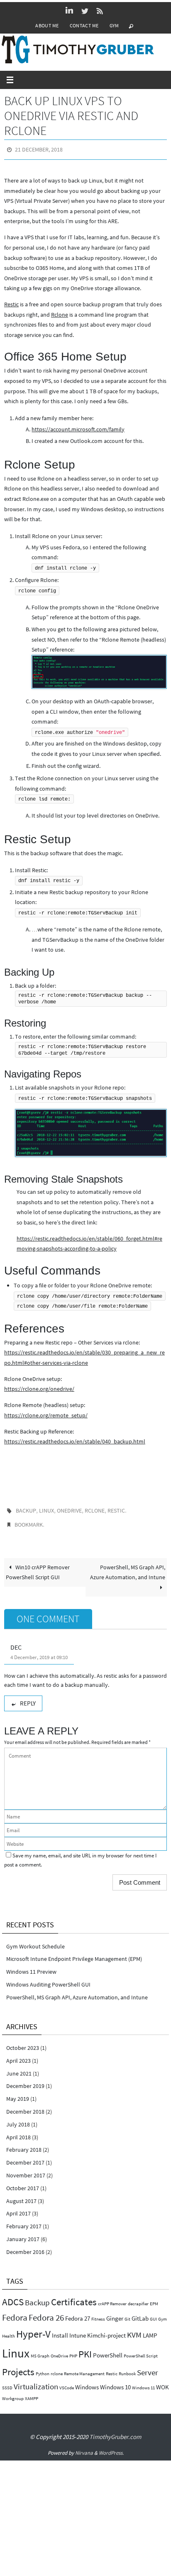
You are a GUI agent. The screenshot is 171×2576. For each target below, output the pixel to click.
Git (127, 2313)
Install (60, 2330)
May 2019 (18, 2093)
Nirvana (84, 2447)
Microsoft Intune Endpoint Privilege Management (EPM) (74, 1953)
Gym (114, 25)
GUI (153, 2313)
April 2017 (18, 2208)
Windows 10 (115, 2381)
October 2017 (23, 2182)
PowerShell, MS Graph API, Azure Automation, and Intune (128, 1567)
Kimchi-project (106, 2330)
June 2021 (19, 2068)
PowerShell (108, 2350)
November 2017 (26, 2170)
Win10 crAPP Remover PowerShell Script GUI (38, 1567)
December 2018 (25, 2106)
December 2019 (25, 2081)
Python (43, 2368)
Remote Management (84, 2368)
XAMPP (32, 2393)
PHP (73, 2351)
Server (148, 2367)
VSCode (67, 2382)
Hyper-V (33, 2328)
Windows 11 (143, 2382)
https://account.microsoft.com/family (78, 427)
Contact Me (84, 25)
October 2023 (23, 2042)
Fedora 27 (78, 2313)
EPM (154, 2298)
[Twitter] (85, 11)
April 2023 (18, 2055)
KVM (134, 2329)
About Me (47, 25)
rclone (95, 1508)
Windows (87, 2381)
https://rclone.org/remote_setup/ (46, 1413)
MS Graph (40, 2351)
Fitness (98, 2313)
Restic (11, 303)
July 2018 (18, 2119)
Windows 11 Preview (31, 1966)
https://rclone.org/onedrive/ (39, 1387)
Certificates (74, 2296)
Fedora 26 (46, 2312)
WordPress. (111, 2447)
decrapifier (138, 2298)
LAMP (150, 2330)
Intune (78, 2330)
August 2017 (21, 2195)
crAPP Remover (112, 2298)
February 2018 (24, 2144)
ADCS (13, 2296)
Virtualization (36, 2381)
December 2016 (25, 2246)
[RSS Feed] (100, 11)
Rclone (60, 313)
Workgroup (13, 2393)
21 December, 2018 (39, 149)
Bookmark (29, 1520)
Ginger (115, 2313)
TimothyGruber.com (115, 2431)
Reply (28, 1697)
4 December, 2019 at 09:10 (39, 1652)
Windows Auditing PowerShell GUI (48, 1979)
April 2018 (18, 2131)
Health (9, 2331)
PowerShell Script (141, 2351)
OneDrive (69, 1508)
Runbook (127, 2368)
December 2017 (25, 2157)
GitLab (140, 2313)
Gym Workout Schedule (35, 1941)
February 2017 (24, 2220)
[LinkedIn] (69, 11)
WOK (162, 2381)
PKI (85, 2349)
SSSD (7, 2382)
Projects (18, 2366)
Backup (26, 1508)
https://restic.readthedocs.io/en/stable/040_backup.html (75, 1440)
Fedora (15, 2312)
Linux (46, 1508)
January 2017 (23, 2233)
